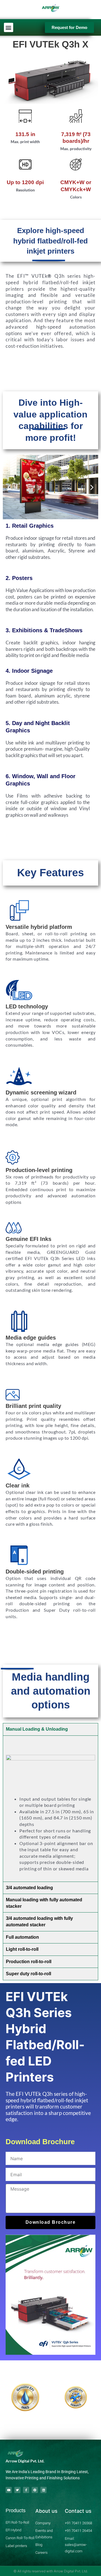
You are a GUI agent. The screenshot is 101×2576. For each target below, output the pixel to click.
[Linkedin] (43, 2490)
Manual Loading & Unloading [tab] (37, 1729)
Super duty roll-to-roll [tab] (28, 1974)
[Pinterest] (35, 2490)
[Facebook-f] (26, 2490)
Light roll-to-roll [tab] (22, 1949)
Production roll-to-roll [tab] (29, 1962)
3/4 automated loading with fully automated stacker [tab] (39, 1922)
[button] (9, 27)
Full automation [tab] (22, 1937)
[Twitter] (17, 2490)
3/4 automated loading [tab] (29, 1888)
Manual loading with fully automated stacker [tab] (44, 1903)
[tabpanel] (50, 1809)
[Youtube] (9, 2490)
